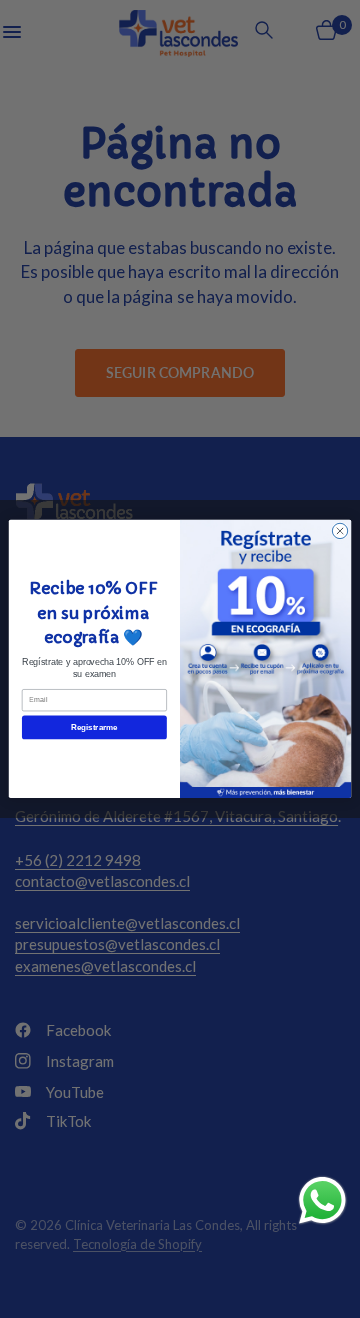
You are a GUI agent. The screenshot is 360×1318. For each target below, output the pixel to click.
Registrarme (94, 727)
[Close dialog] (339, 530)
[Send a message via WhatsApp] (322, 1200)
